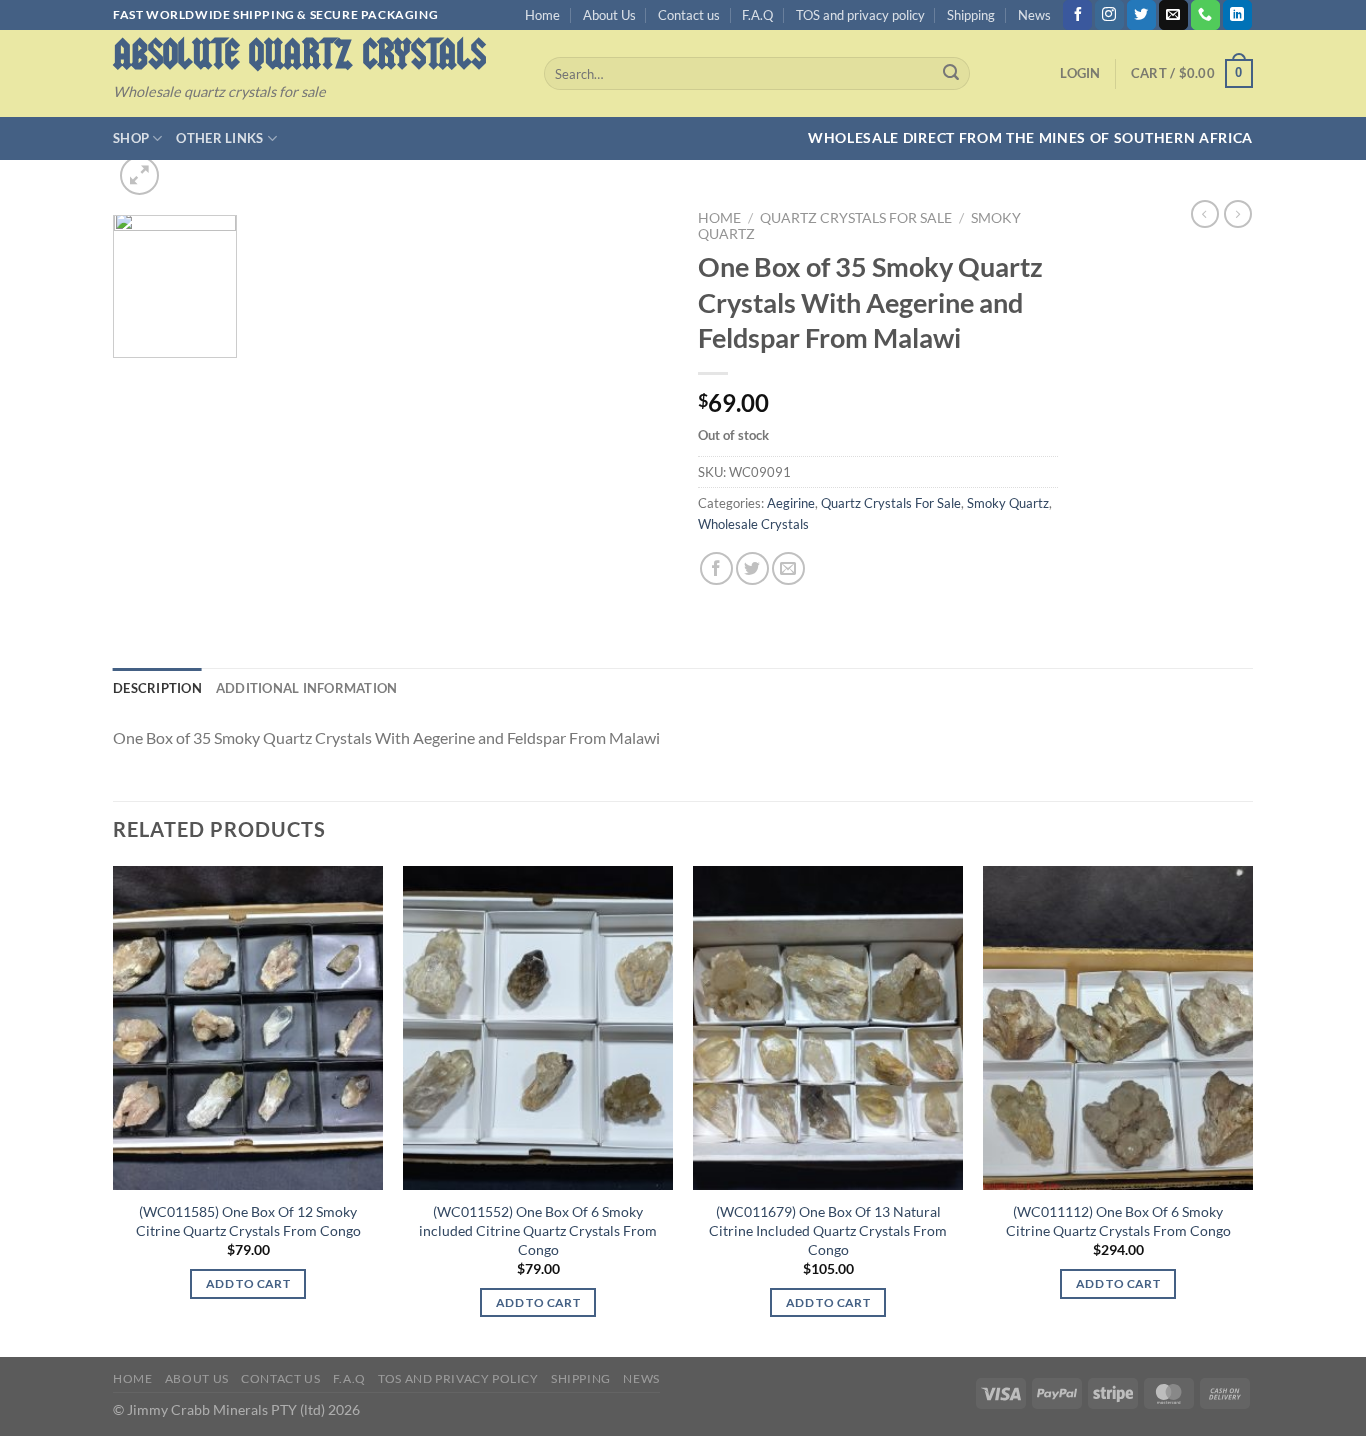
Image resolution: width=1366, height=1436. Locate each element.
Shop (131, 138)
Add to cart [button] (248, 1283)
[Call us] (1205, 15)
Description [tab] (157, 688)
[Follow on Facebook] (1077, 15)
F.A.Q (757, 15)
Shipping (971, 15)
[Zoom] (139, 175)
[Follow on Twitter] (1141, 15)
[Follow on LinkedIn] (1237, 15)
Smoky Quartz (1008, 503)
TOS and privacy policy (860, 15)
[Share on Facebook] (716, 568)
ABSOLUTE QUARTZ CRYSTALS (299, 54)
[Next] (1252, 1109)
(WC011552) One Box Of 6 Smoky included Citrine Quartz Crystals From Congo (538, 1230)
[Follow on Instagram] (1109, 15)
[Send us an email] (1173, 15)
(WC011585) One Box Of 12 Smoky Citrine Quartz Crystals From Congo (248, 1221)
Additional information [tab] (307, 688)
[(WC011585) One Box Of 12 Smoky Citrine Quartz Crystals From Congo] (248, 1028)
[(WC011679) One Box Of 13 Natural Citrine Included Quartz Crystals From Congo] (828, 1028)
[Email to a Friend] (788, 568)
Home (542, 15)
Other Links (219, 138)
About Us (609, 15)
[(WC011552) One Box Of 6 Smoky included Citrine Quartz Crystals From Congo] (538, 1028)
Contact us (689, 15)
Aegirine (791, 503)
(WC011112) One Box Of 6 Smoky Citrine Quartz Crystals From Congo (1118, 1221)
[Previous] (114, 1109)
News (1034, 15)
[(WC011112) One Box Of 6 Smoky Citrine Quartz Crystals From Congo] (1118, 1028)
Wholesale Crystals (753, 524)
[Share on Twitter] (752, 568)
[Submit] (951, 74)
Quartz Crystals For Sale (856, 218)
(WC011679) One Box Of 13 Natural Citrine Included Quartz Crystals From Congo (828, 1230)
